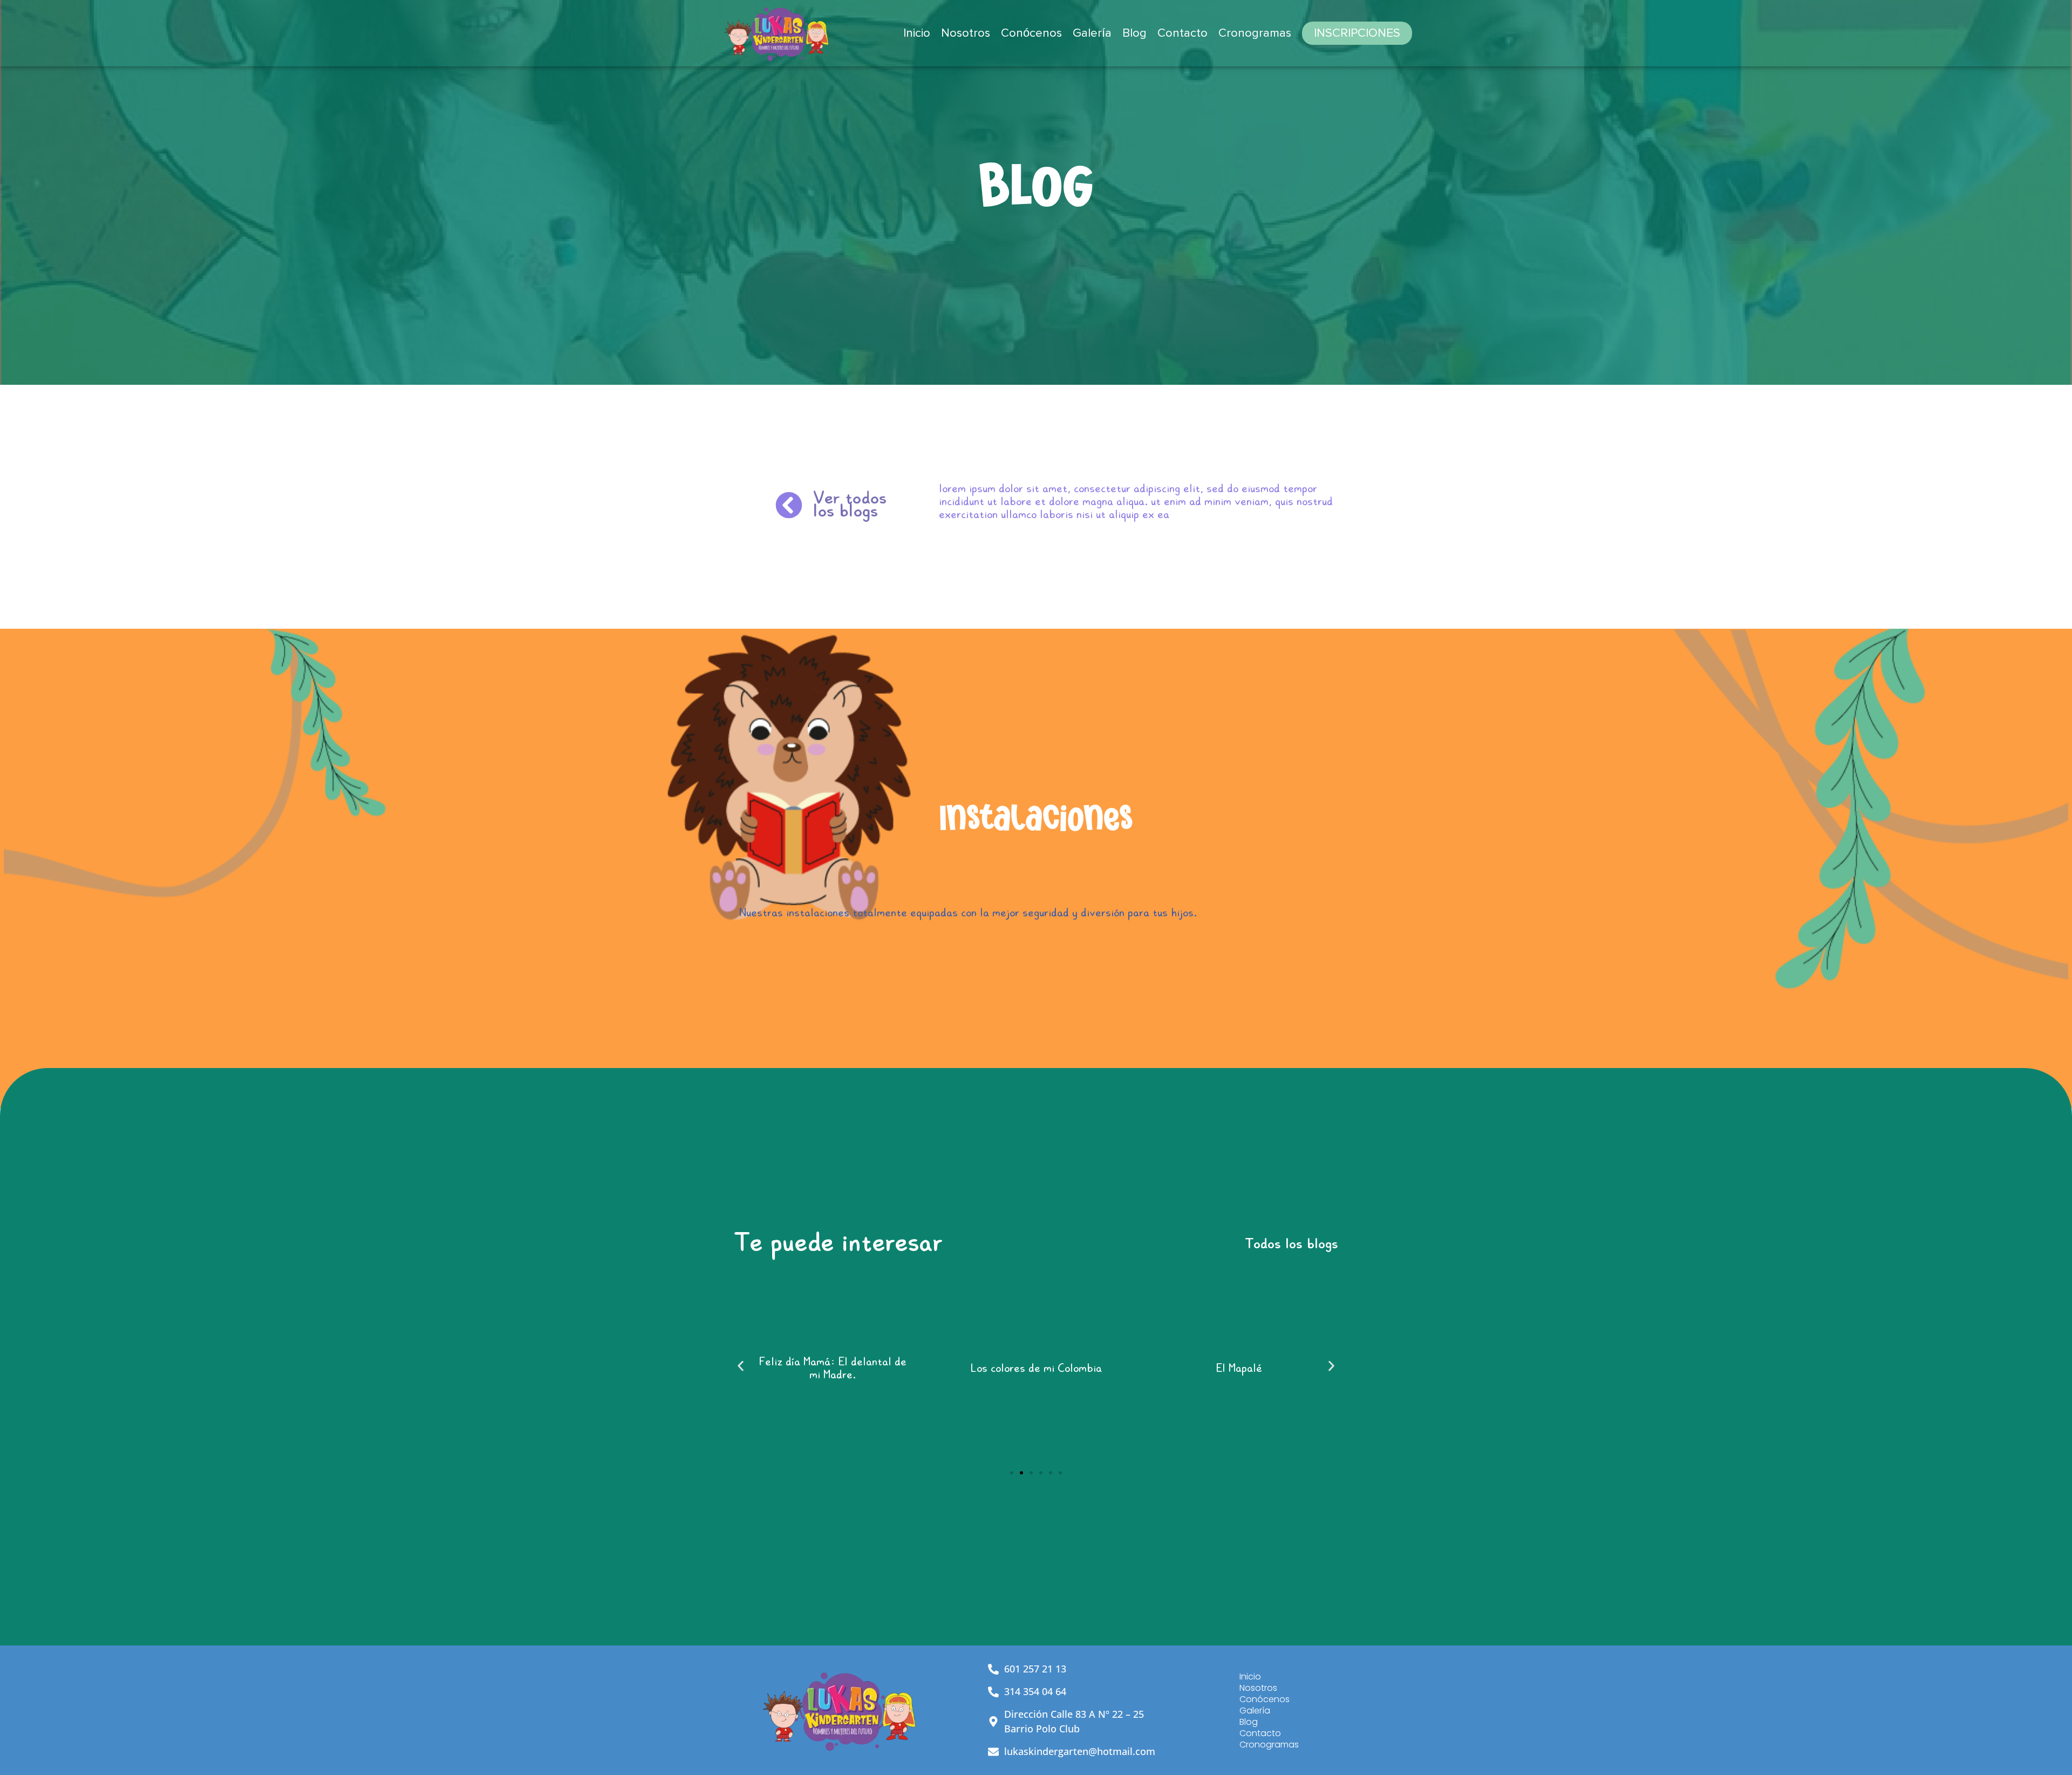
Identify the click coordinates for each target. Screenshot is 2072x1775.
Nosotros (966, 33)
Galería (1092, 33)
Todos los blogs (1291, 1246)
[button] (741, 1366)
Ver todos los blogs (850, 506)
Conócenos (1031, 33)
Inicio (917, 33)
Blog (1134, 33)
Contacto (1182, 33)
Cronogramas (1255, 33)
